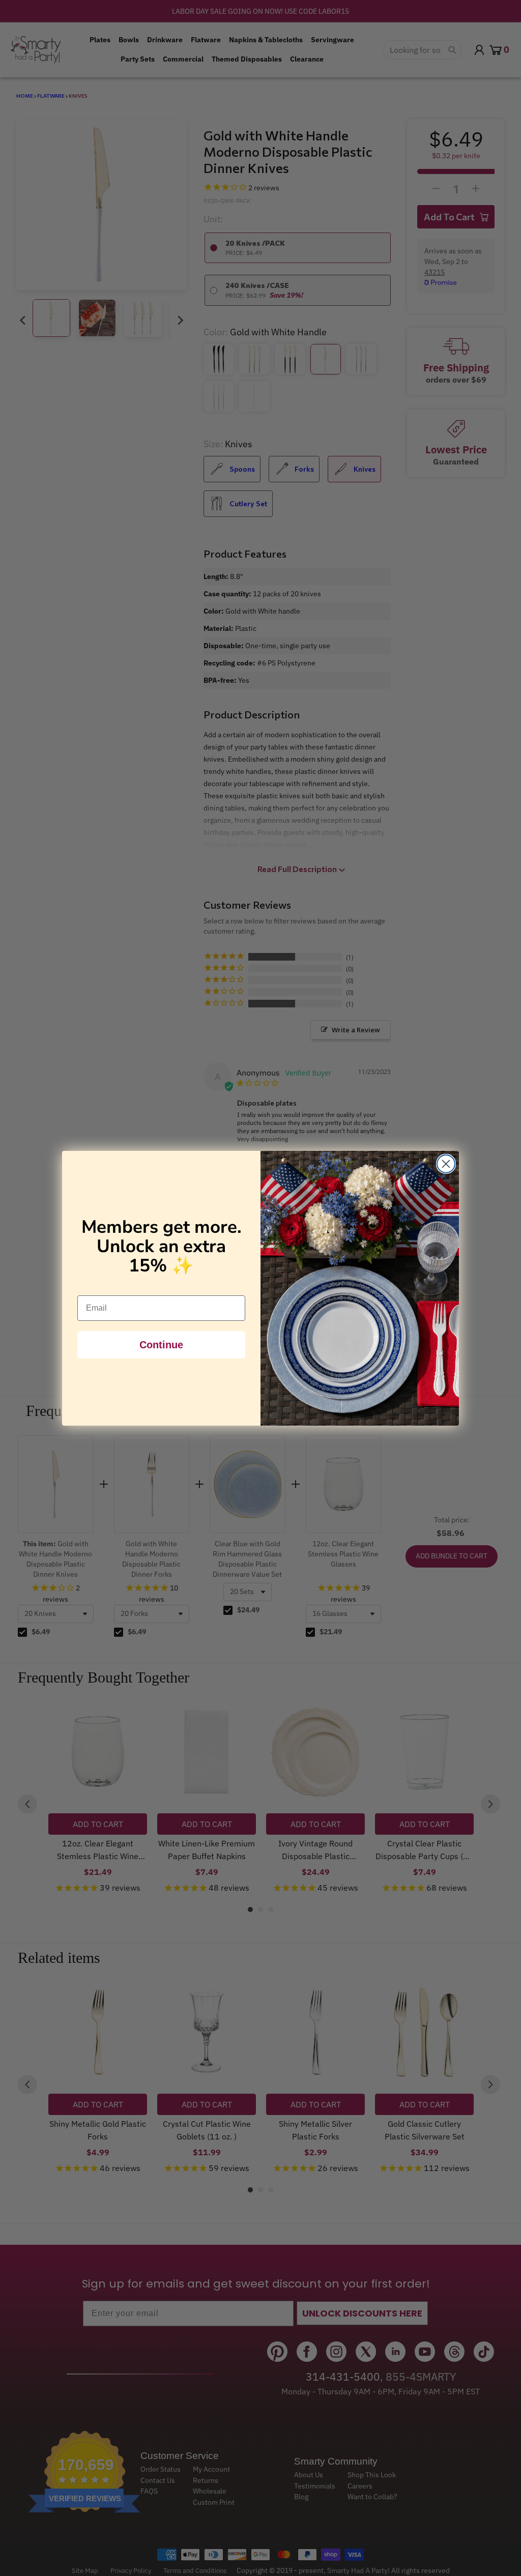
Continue (161, 1345)
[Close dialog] (446, 1164)
